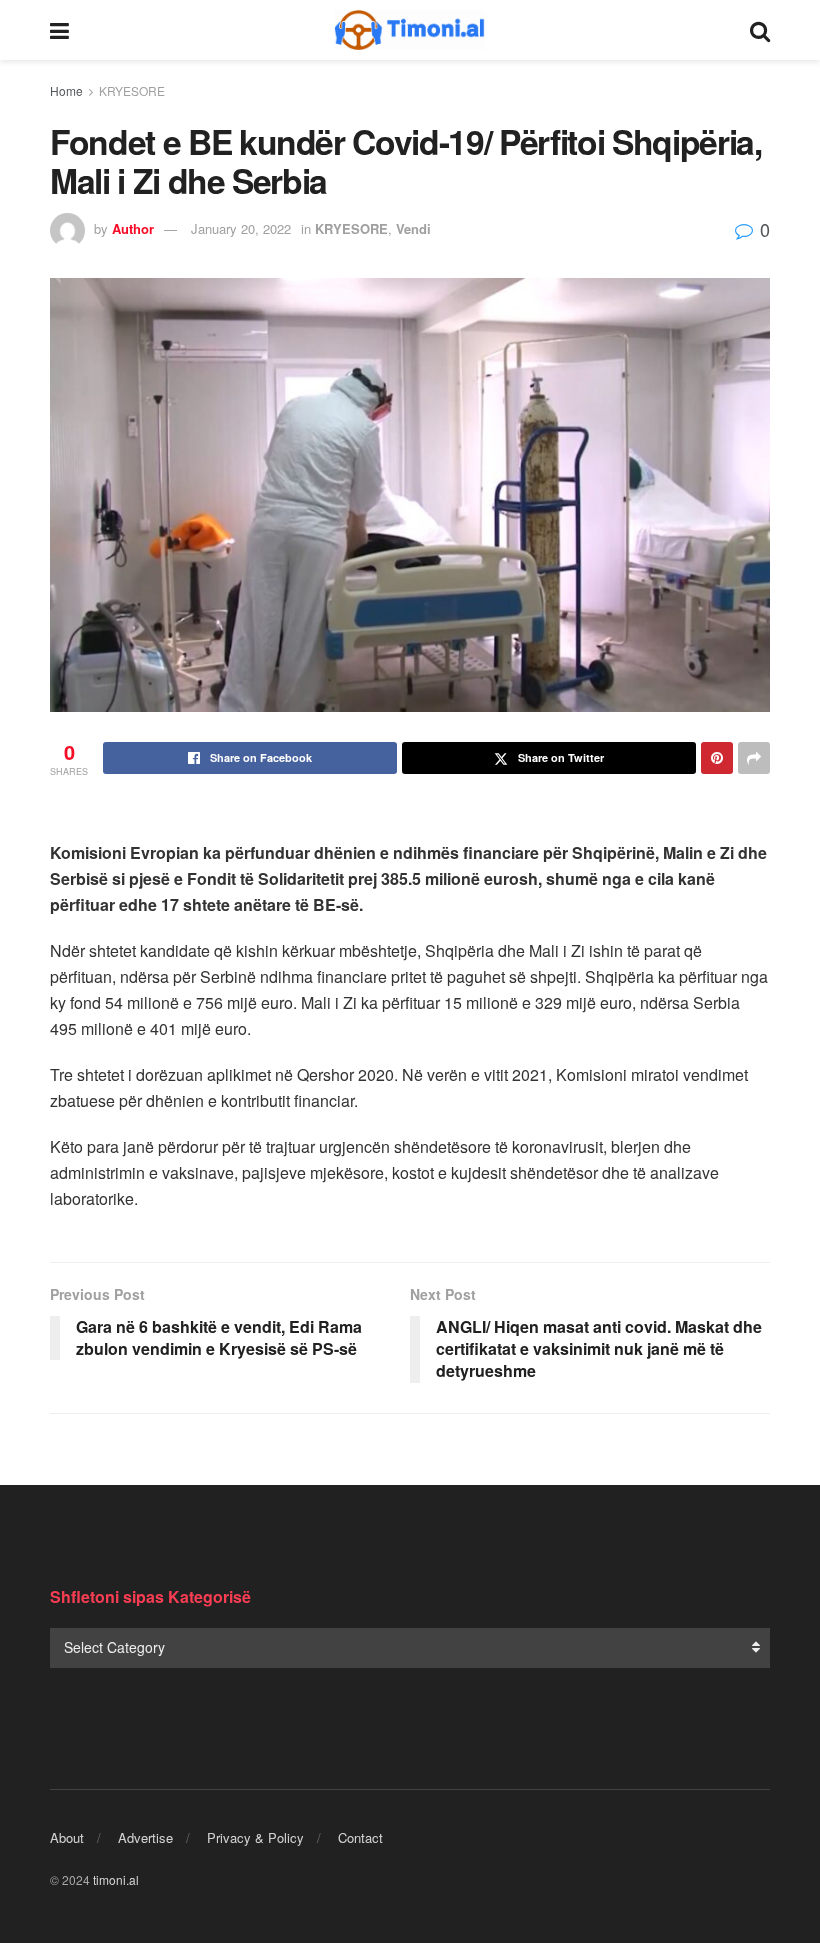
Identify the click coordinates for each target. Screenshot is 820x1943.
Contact (360, 1837)
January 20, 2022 (241, 228)
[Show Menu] (59, 30)
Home (66, 90)
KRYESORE (132, 90)
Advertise (145, 1837)
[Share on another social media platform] (754, 758)
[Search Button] (760, 30)
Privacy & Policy (255, 1837)
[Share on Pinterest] (717, 758)
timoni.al (116, 1879)
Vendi (413, 228)
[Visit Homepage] (410, 30)
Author (133, 228)
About (67, 1837)
